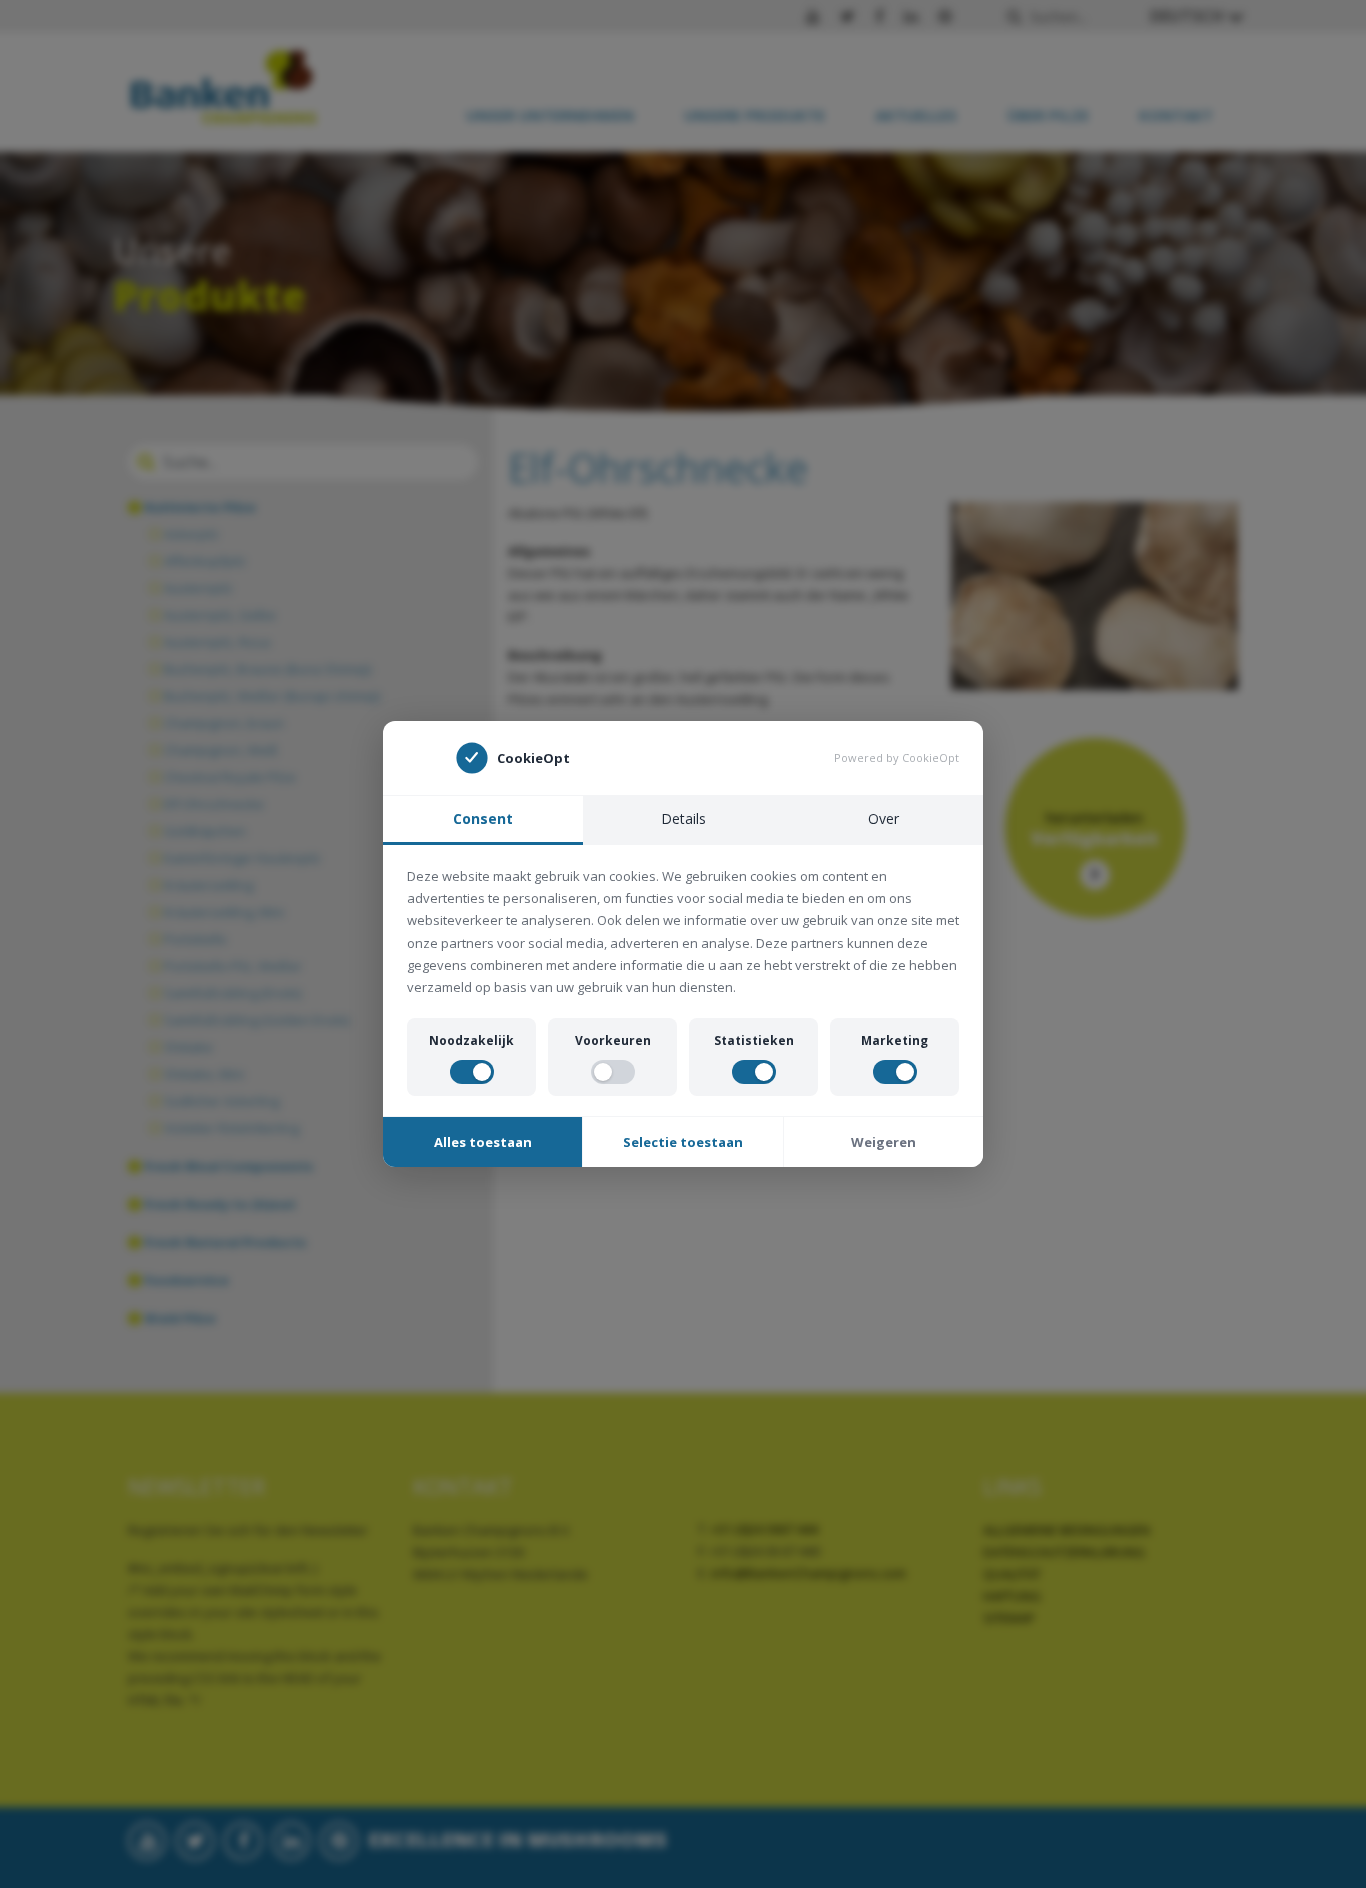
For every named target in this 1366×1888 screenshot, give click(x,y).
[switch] (472, 1072)
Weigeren (883, 1142)
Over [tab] (883, 818)
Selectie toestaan (683, 1142)
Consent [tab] (483, 818)
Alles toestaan (483, 1142)
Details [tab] (683, 818)
